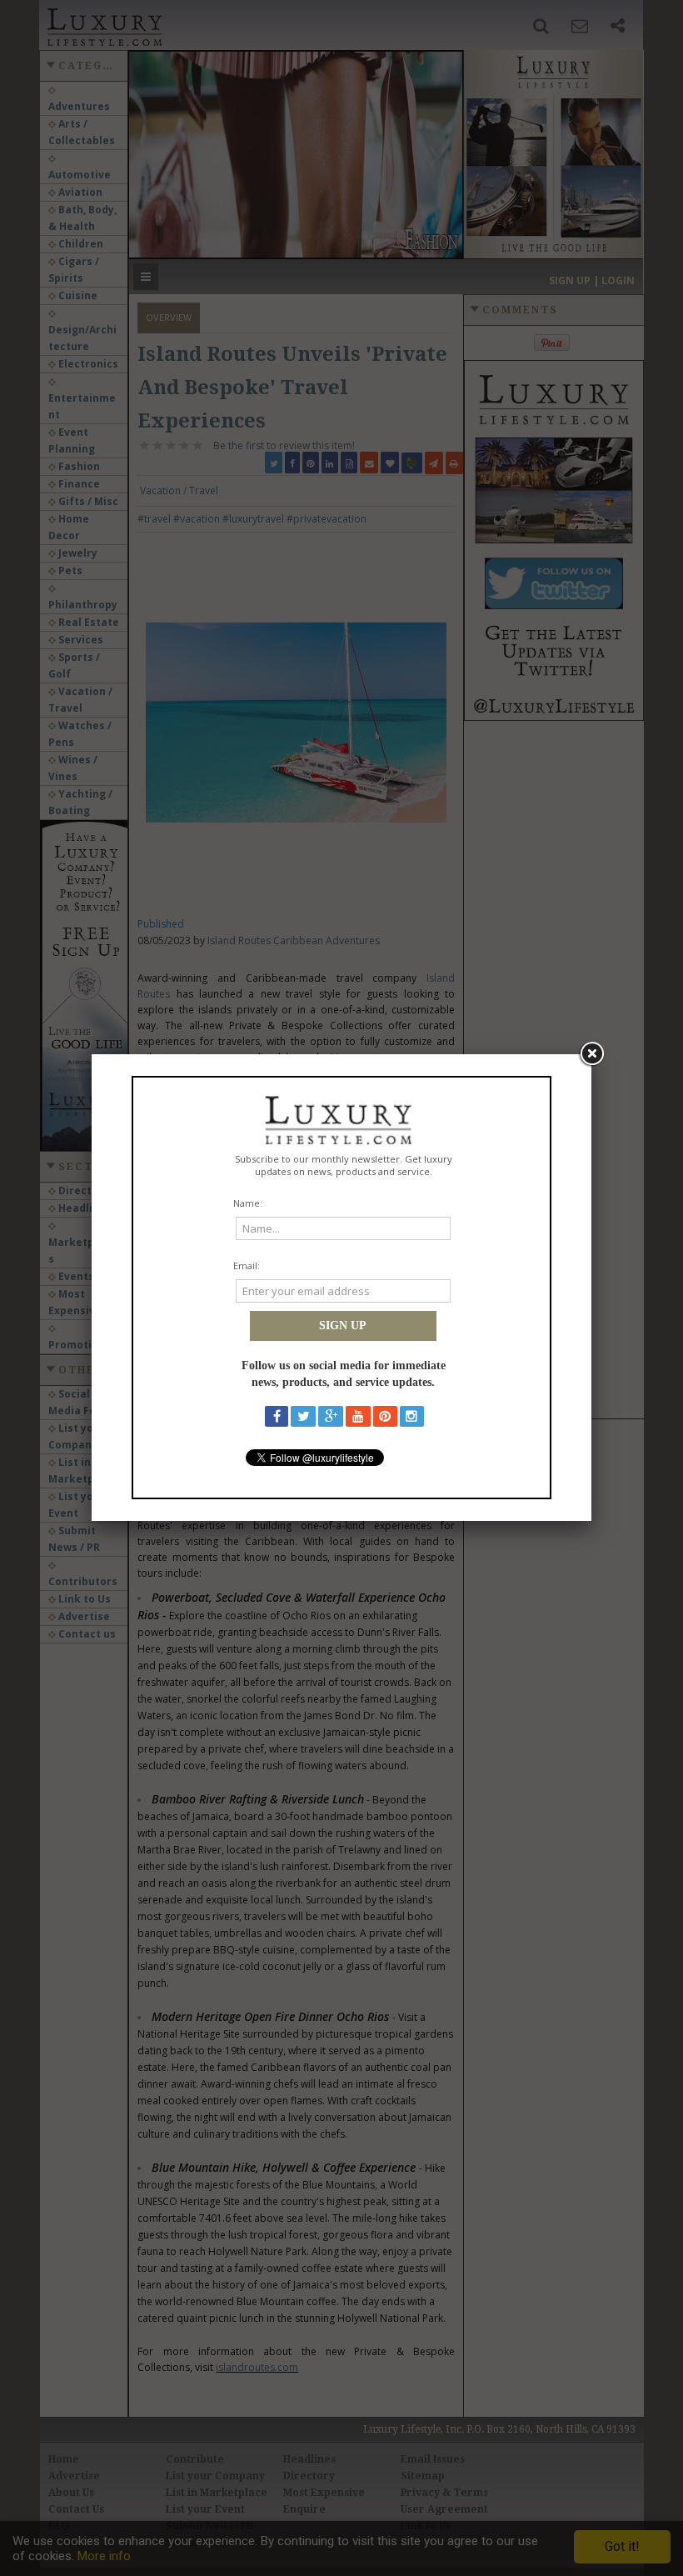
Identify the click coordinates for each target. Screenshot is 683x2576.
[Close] (591, 1054)
